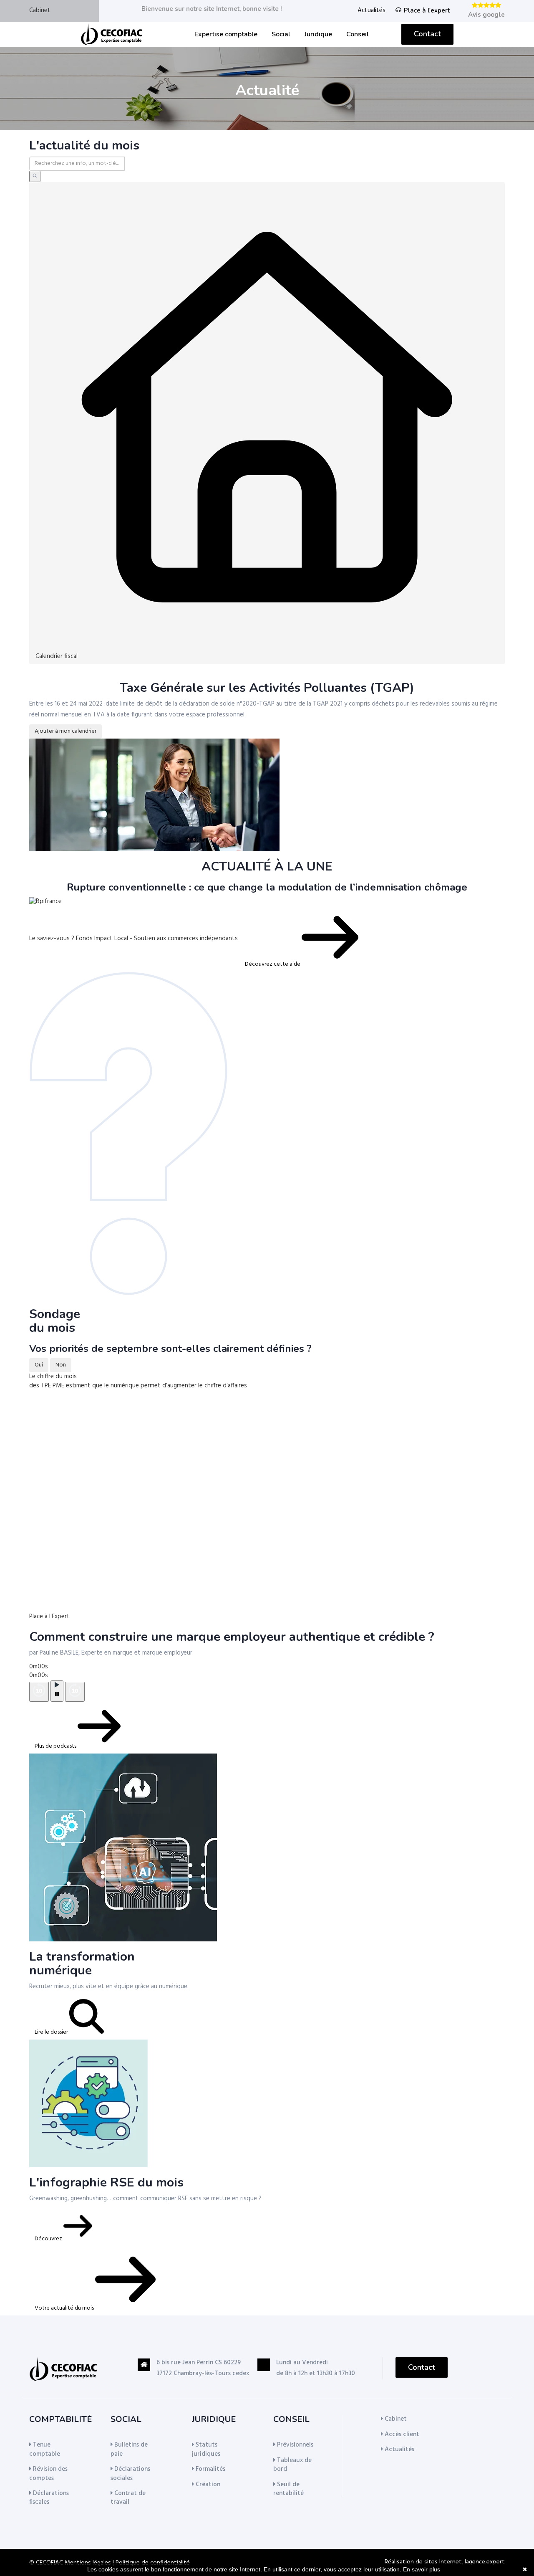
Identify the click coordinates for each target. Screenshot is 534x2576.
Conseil (358, 34)
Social (281, 34)
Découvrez (49, 2239)
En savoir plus (422, 2569)
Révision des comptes (48, 2474)
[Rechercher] (35, 176)
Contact (427, 34)
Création (207, 2485)
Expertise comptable (226, 34)
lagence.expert (485, 2562)
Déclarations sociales (130, 2474)
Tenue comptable (45, 2449)
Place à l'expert (427, 10)
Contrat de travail (128, 2498)
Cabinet (40, 10)
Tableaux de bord (292, 2465)
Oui (39, 1365)
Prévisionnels (294, 2445)
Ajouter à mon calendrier (65, 731)
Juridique (318, 34)
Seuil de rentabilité (288, 2489)
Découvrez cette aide (273, 964)
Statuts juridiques (206, 2449)
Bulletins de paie (129, 2449)
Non (61, 1365)
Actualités (372, 11)
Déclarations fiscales (49, 2498)
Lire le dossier (52, 2032)
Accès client (401, 2434)
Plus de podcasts (56, 1746)
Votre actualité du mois (65, 2308)
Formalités (210, 2469)
